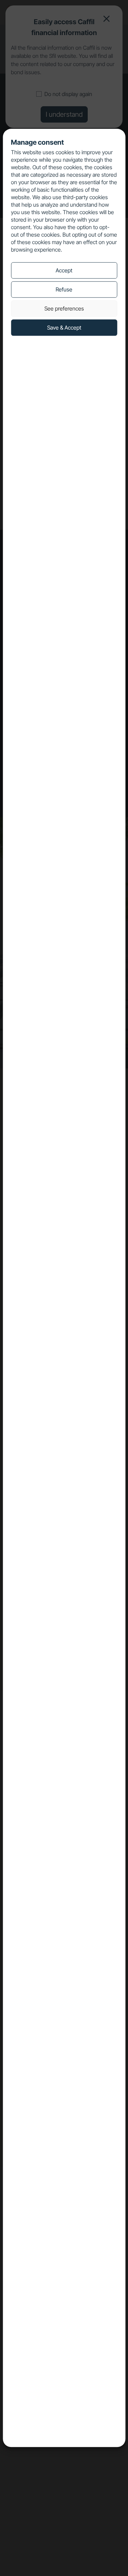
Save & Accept (64, 328)
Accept (64, 270)
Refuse (64, 289)
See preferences (64, 308)
